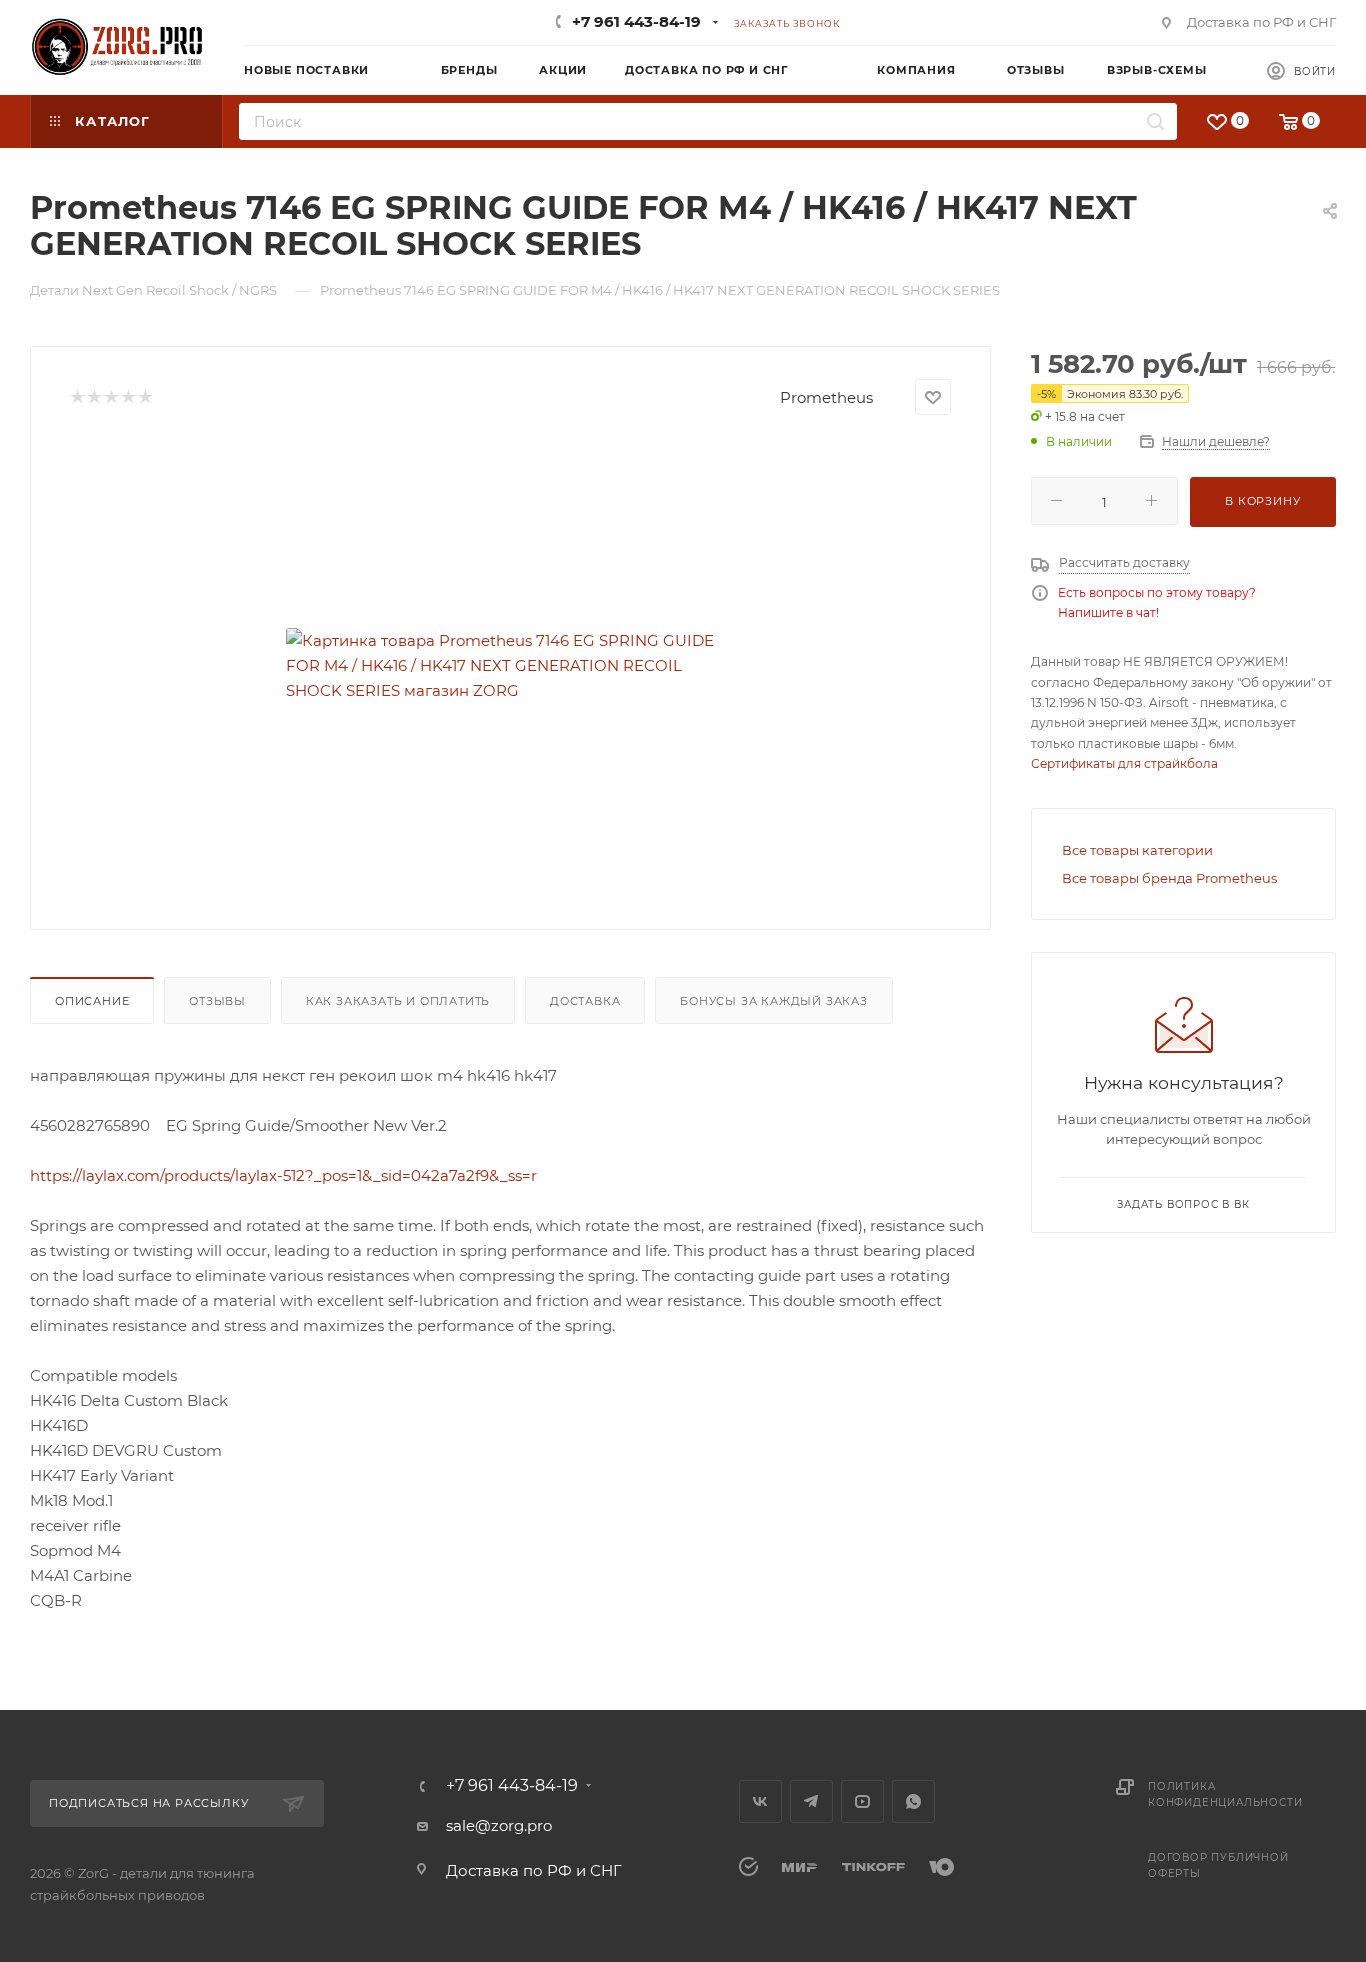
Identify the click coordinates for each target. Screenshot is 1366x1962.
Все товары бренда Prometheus (1169, 878)
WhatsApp (913, 1801)
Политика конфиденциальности (1225, 1794)
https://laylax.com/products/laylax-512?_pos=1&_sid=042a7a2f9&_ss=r (283, 1175)
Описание (92, 1001)
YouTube (862, 1801)
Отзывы (217, 1001)
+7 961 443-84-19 (636, 21)
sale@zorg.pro (499, 1825)
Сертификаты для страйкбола (1124, 763)
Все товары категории (1137, 850)
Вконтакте (760, 1801)
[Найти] (1155, 121)
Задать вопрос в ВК (1183, 1204)
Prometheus (826, 397)
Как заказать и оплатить (398, 1001)
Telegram (811, 1801)
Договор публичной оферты (1218, 1865)
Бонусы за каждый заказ (774, 1001)
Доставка (585, 1001)
